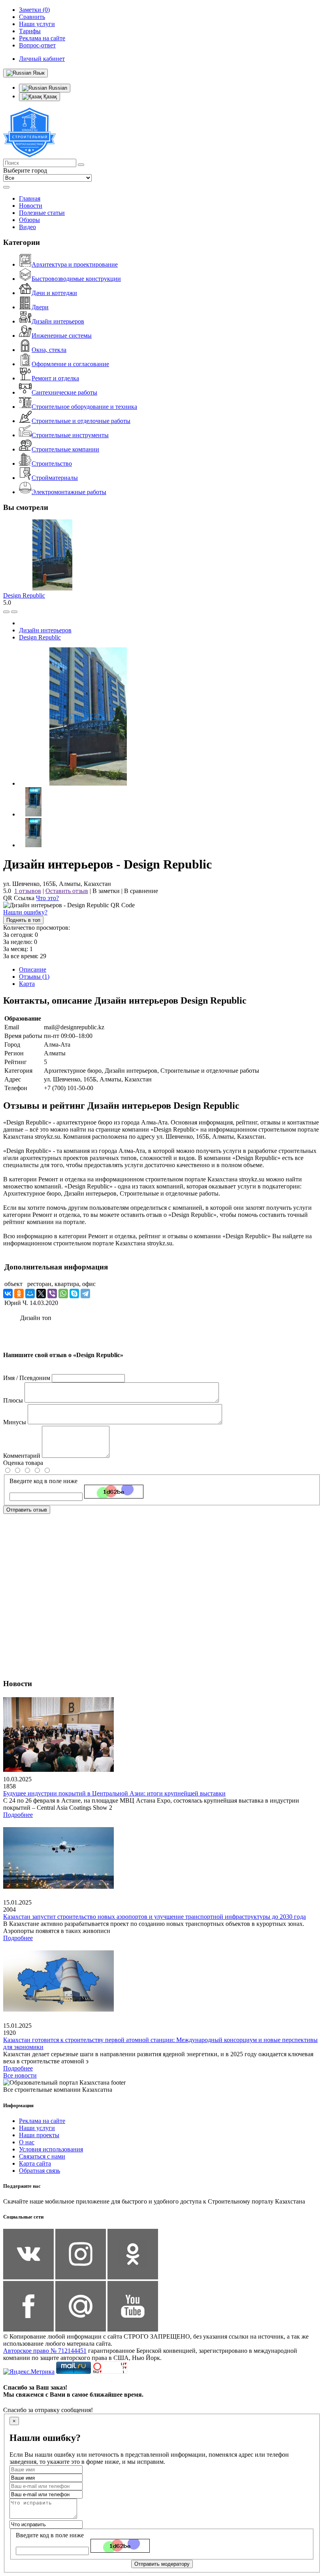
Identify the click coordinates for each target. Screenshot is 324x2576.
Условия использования (51, 2149)
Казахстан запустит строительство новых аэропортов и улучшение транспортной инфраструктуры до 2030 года (154, 1917)
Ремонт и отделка (55, 378)
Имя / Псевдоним (27, 1378)
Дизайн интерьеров (58, 321)
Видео (27, 227)
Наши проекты (39, 2135)
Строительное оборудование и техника (84, 407)
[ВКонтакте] (8, 1294)
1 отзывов (28, 891)
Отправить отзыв (27, 1510)
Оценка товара (23, 1463)
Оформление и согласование (70, 364)
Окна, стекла (49, 350)
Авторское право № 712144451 (45, 2351)
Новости (31, 206)
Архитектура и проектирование (75, 264)
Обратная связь (40, 2171)
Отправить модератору (162, 2564)
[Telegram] (85, 1294)
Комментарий (22, 1456)
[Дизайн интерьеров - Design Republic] (88, 783)
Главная (30, 198)
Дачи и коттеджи (54, 293)
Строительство (52, 463)
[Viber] (52, 1294)
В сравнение (141, 891)
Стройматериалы (55, 478)
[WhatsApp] (63, 1294)
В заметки (106, 891)
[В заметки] (14, 612)
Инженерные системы (62, 336)
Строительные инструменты (70, 435)
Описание (33, 969)
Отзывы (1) (34, 977)
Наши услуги (37, 2128)
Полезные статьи (42, 213)
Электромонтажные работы (69, 492)
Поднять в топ (23, 920)
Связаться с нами (42, 2156)
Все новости (20, 2075)
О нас (27, 2142)
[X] (41, 1294)
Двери (40, 307)
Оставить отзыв (67, 891)
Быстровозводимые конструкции (76, 279)
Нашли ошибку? (25, 912)
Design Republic (24, 595)
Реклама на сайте (42, 2121)
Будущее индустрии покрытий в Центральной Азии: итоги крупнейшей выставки (114, 1793)
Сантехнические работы (64, 392)
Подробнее (18, 1815)
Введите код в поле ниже (43, 1481)
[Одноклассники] (19, 1294)
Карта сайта (35, 2163)
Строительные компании (65, 449)
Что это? (47, 898)
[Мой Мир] (30, 1294)
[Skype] (74, 1294)
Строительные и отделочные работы (81, 421)
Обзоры (29, 220)
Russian (57, 88)
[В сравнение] (6, 612)
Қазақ (49, 97)
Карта (27, 984)
